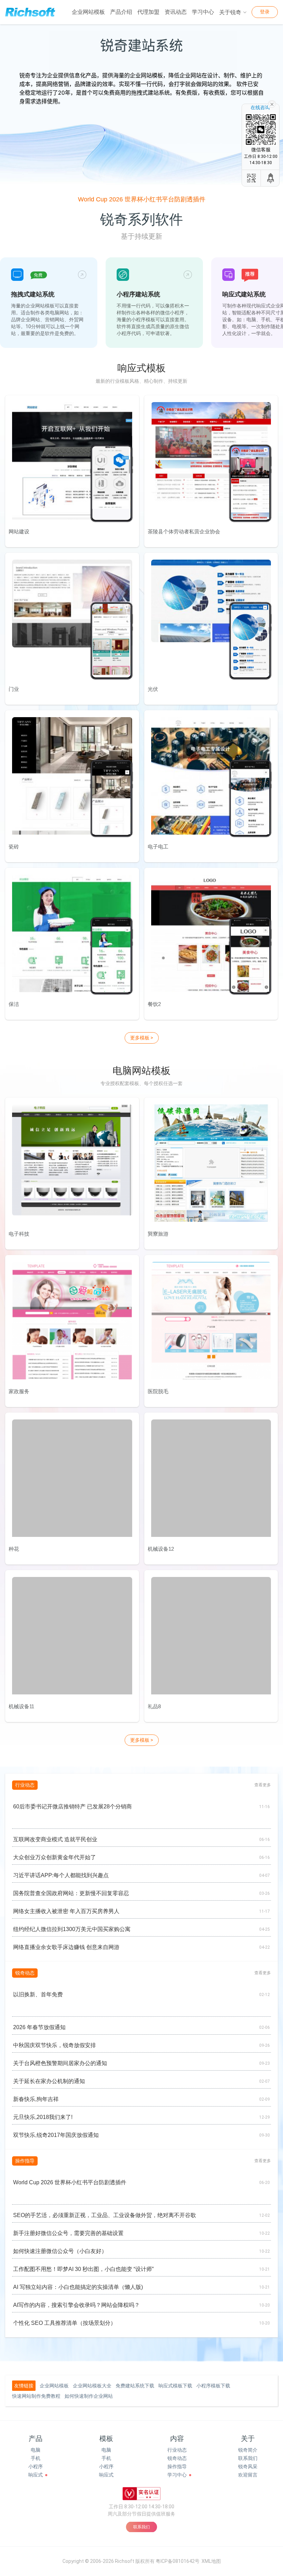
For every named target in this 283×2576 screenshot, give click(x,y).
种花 (14, 1549)
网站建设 (19, 531)
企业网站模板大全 (92, 2386)
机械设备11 (21, 1706)
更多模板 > (142, 1038)
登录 (265, 12)
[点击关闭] (272, 104)
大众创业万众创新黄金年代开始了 (55, 1857)
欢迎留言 (248, 2475)
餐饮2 (154, 1004)
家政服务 (19, 1391)
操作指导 (177, 2466)
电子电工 (158, 847)
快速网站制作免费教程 (36, 2396)
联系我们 (248, 2458)
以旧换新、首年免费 (38, 1994)
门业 (14, 689)
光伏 (153, 689)
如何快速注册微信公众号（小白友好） (60, 2251)
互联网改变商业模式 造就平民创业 (55, 1839)
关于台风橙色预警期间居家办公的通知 (60, 2063)
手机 (36, 2458)
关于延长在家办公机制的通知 (49, 2081)
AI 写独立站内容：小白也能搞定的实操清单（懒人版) (78, 2287)
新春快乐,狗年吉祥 (36, 2099)
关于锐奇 (230, 12)
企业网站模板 (88, 12)
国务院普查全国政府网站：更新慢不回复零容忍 (71, 1893)
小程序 (36, 2466)
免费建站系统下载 (135, 2386)
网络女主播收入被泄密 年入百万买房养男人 (66, 1911)
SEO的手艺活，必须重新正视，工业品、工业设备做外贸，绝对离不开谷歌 (105, 2215)
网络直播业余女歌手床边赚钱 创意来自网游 (66, 1947)
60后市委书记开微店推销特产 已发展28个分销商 (72, 1807)
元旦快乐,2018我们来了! (43, 2117)
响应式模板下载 (175, 2386)
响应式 (36, 2475)
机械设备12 (161, 1549)
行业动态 (177, 2450)
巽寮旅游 (158, 1234)
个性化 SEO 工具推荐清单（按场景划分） (65, 2323)
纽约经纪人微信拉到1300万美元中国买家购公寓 (72, 1929)
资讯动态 (176, 12)
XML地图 (211, 2561)
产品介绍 (121, 12)
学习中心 (203, 12)
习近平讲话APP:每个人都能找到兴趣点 (61, 1875)
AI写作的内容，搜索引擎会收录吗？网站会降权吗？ (76, 2305)
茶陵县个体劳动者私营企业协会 (184, 531)
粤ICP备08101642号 (178, 2561)
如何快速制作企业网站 (89, 2396)
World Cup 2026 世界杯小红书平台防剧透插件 (142, 199)
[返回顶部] (271, 178)
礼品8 (154, 1706)
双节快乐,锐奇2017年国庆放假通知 (56, 2135)
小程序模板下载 (213, 2386)
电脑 (36, 2450)
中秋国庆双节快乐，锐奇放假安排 (55, 2045)
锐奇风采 (248, 2466)
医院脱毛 (158, 1391)
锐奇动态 (177, 2458)
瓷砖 (14, 847)
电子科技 (19, 1234)
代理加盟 (148, 12)
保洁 (14, 1004)
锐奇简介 (248, 2450)
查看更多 (263, 1785)
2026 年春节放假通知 (39, 2027)
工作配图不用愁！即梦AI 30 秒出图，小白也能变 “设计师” (83, 2269)
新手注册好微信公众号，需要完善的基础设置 (68, 2233)
